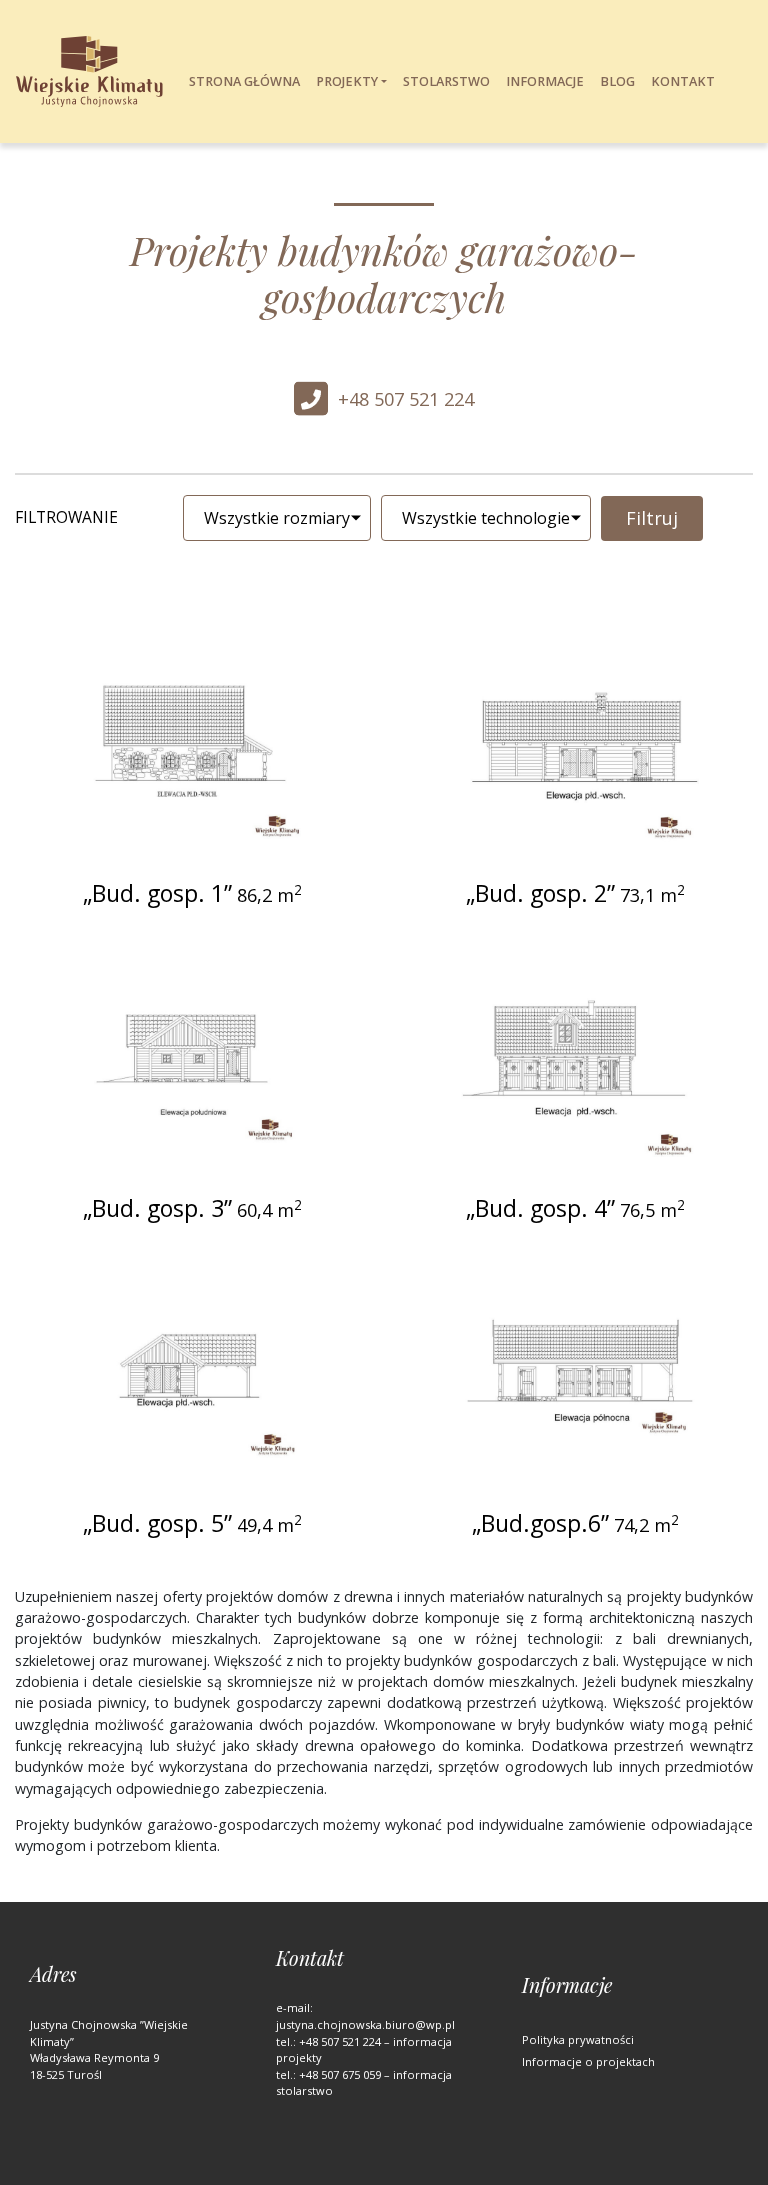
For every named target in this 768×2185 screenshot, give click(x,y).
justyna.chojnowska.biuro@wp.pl (365, 2024)
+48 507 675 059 (340, 2074)
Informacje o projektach (588, 2061)
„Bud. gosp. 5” (157, 1524)
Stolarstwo (446, 81)
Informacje (545, 81)
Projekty (347, 81)
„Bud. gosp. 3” (157, 1209)
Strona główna (244, 81)
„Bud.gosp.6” (540, 1524)
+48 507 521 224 (406, 399)
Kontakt (683, 81)
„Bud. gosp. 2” (540, 894)
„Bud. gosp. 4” (540, 1209)
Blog (617, 81)
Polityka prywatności (578, 2039)
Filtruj (652, 518)
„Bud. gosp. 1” (157, 894)
